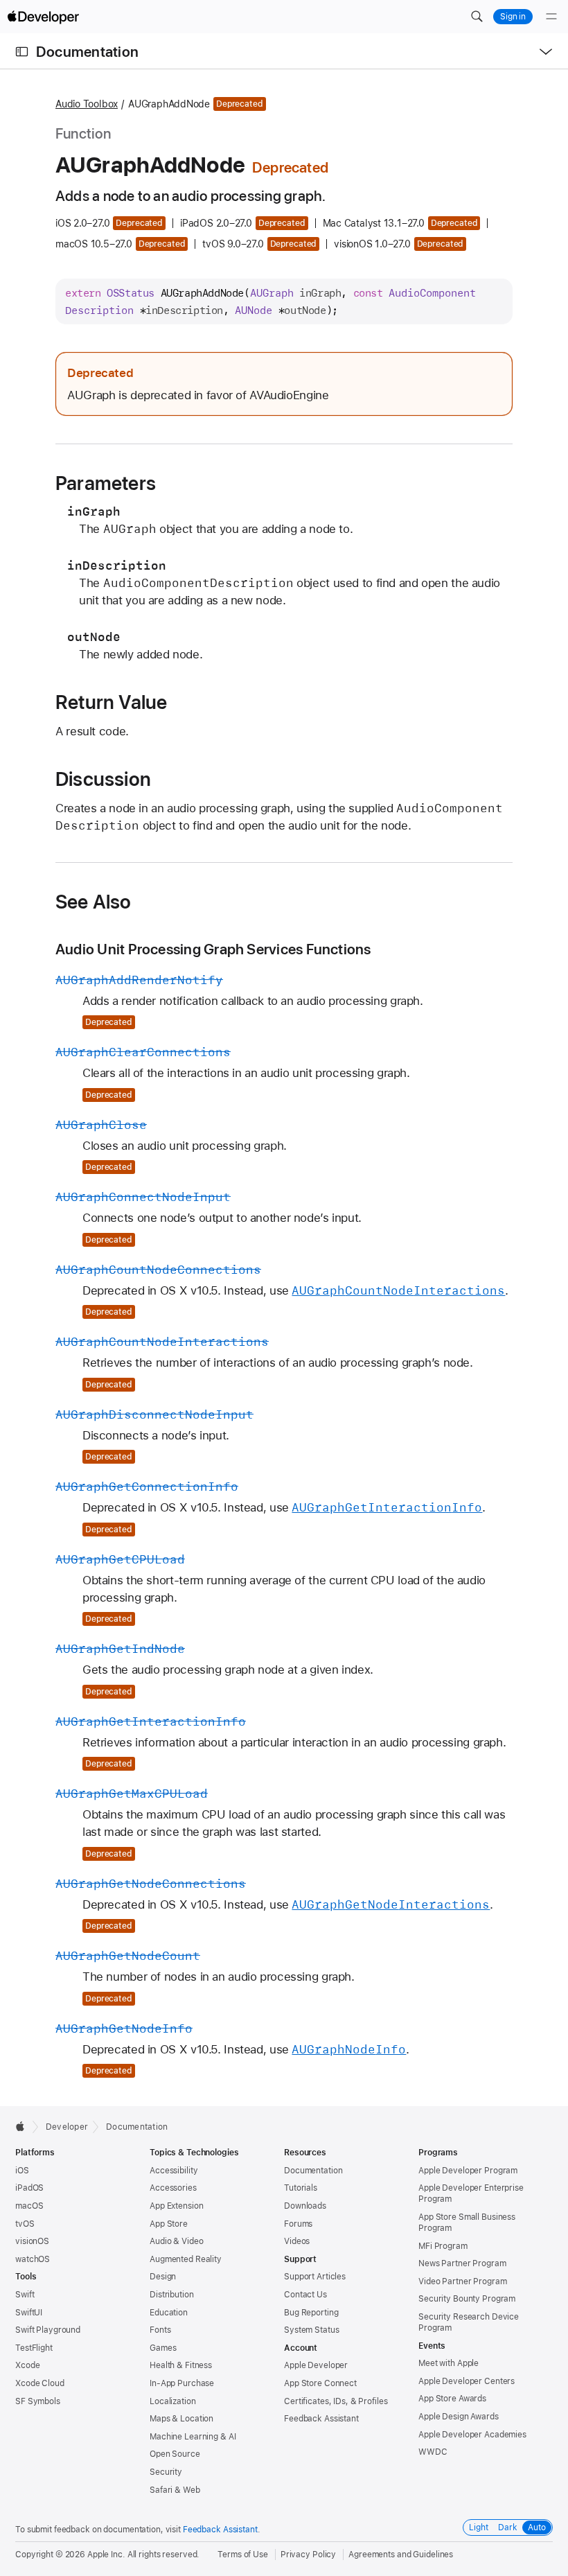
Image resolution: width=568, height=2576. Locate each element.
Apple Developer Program (468, 2171)
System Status (311, 2330)
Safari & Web (175, 2490)
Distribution (172, 2295)
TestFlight (34, 2348)
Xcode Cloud (40, 2383)
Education (169, 2313)
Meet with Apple (449, 2363)
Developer (67, 2127)
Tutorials (301, 2188)
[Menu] (551, 17)
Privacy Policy (308, 2555)
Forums (298, 2224)
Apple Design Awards (459, 2417)
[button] (477, 17)
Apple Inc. (106, 2555)
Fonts (160, 2330)
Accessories (173, 2188)
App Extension (176, 2206)
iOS (22, 2171)
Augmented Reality (186, 2259)
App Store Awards (452, 2399)
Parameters (106, 483)
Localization (173, 2401)
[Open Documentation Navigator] (22, 52)
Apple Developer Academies (472, 2435)
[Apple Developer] (43, 17)
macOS (29, 2206)
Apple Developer (316, 2365)
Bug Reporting (311, 2313)
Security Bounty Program (467, 2299)
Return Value (111, 702)
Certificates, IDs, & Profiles (336, 2401)
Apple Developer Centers (467, 2381)
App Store (169, 2224)
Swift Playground (48, 2330)
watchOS (33, 2259)
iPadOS (29, 2188)
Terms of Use (243, 2555)
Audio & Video (176, 2241)
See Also (94, 902)
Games (163, 2348)
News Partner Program (462, 2263)
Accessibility (174, 2171)
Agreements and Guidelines (401, 2555)
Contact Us (305, 2295)
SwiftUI (29, 2313)
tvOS (25, 2224)
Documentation (87, 52)
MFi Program (443, 2246)
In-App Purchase (182, 2383)
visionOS (32, 2241)
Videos (297, 2241)
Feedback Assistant (321, 2419)
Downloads (305, 2206)
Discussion (103, 779)
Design (163, 2277)
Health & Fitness (181, 2365)
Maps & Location (181, 2419)
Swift (25, 2295)
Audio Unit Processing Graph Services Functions (213, 949)
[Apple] (24, 2126)
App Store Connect (320, 2383)
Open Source (175, 2454)
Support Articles (315, 2277)
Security (166, 2472)
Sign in (513, 17)
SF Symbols (38, 2401)
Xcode (27, 2365)
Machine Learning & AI (193, 2437)
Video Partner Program (462, 2281)
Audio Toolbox (87, 104)
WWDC (433, 2452)
